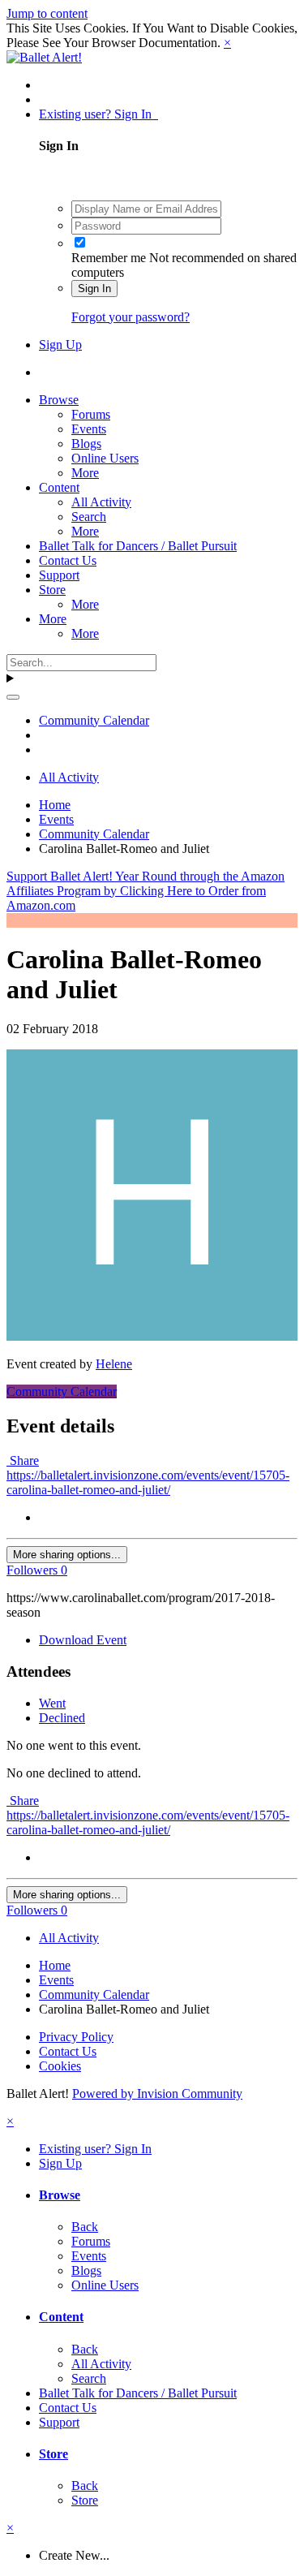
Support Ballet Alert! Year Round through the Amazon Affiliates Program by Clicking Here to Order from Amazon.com (146, 891)
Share (23, 1460)
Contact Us (68, 560)
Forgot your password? (131, 317)
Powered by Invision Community (157, 2094)
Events (89, 429)
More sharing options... (67, 1555)
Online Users (105, 458)
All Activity (101, 502)
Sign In (94, 289)
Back (85, 2227)
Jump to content (47, 13)
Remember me (109, 258)
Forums (91, 414)
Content (59, 487)
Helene (114, 1364)
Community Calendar (62, 1391)
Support (59, 575)
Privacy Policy (76, 2037)
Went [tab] (52, 1703)
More (85, 473)
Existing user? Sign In (98, 114)
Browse (59, 400)
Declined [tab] (62, 1718)
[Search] (13, 697)
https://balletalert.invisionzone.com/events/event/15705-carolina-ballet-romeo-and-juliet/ (148, 1482)
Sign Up (60, 345)
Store (52, 590)
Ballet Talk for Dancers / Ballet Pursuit (138, 546)
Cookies (60, 2066)
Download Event (83, 1640)
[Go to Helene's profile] (152, 1336)
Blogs (86, 444)
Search (89, 517)
